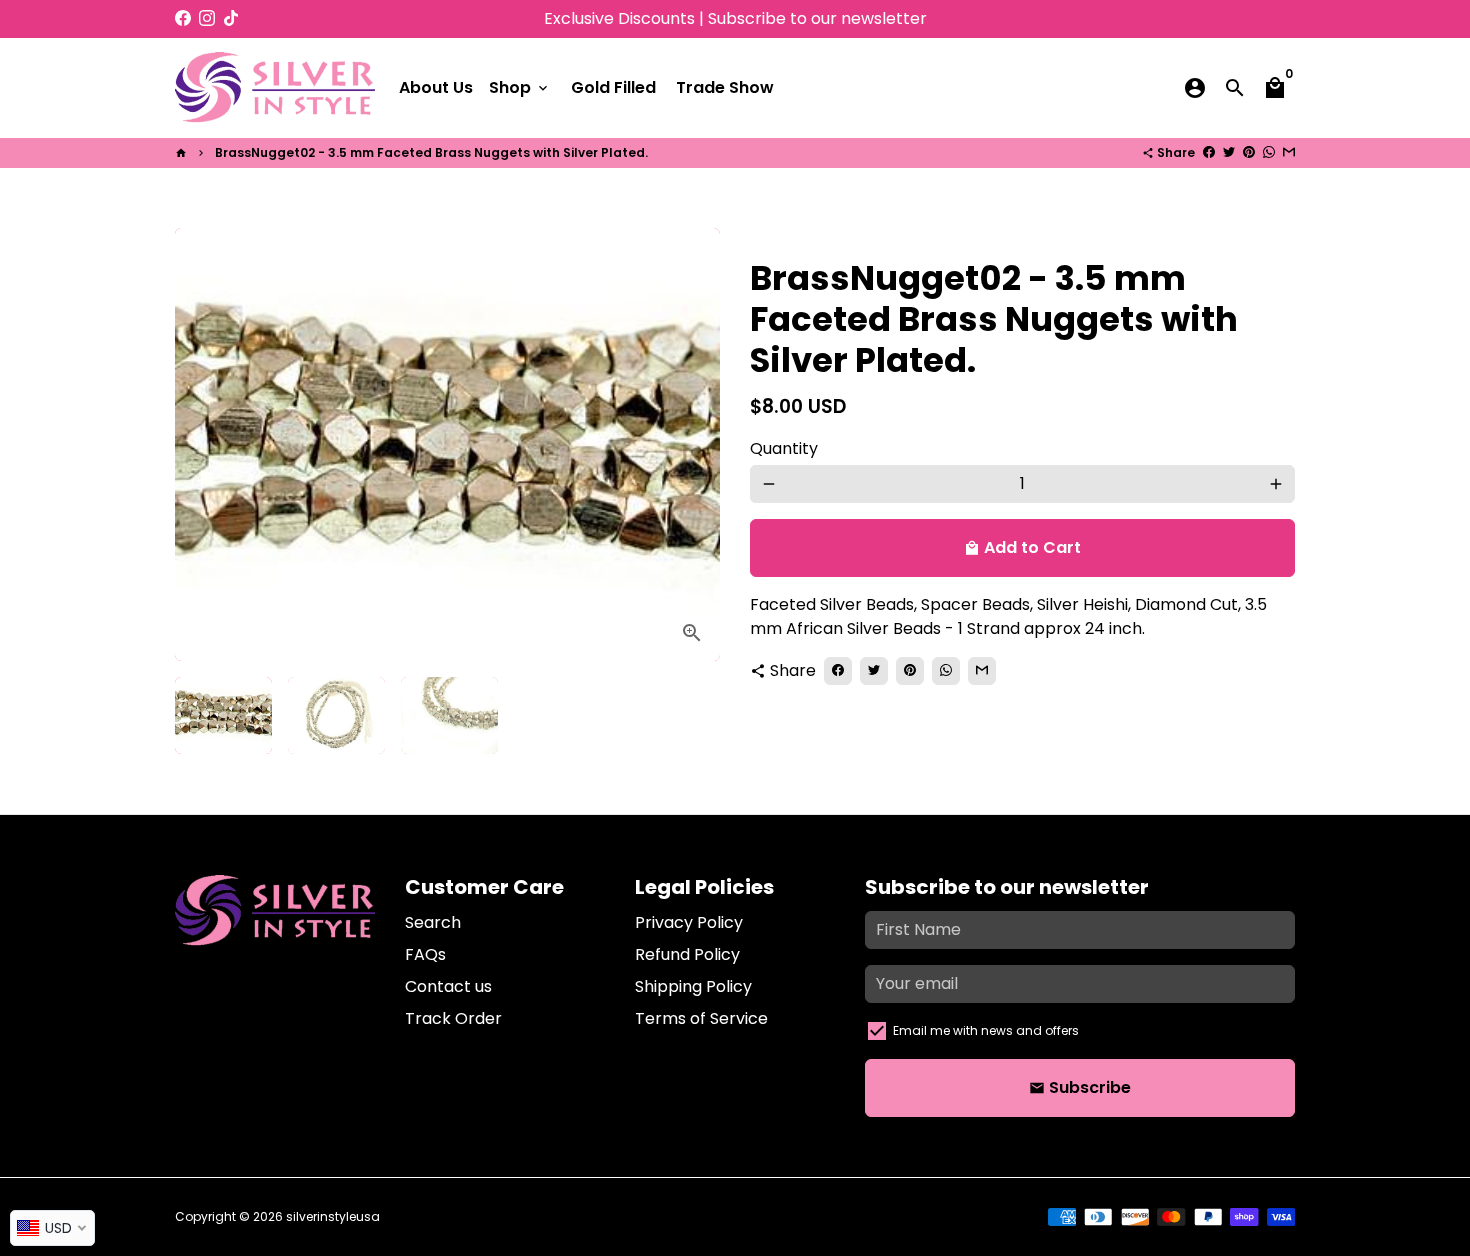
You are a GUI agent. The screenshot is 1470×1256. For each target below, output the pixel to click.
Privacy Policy (689, 922)
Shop (520, 87)
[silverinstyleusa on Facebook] (183, 18)
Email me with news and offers (986, 1030)
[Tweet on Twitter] (1229, 152)
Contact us (448, 986)
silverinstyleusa (333, 1216)
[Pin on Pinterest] (1249, 152)
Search (433, 922)
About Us (436, 87)
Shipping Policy (693, 986)
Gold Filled (613, 87)
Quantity (784, 448)
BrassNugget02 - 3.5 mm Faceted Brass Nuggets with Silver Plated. (431, 152)
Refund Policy (687, 954)
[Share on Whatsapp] (1269, 152)
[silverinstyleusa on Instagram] (207, 18)
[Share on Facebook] (1209, 152)
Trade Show (725, 87)
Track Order (453, 1018)
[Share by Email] (1289, 152)
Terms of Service (701, 1018)
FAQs (425, 954)
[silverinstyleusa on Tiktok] (231, 18)
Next (693, 445)
